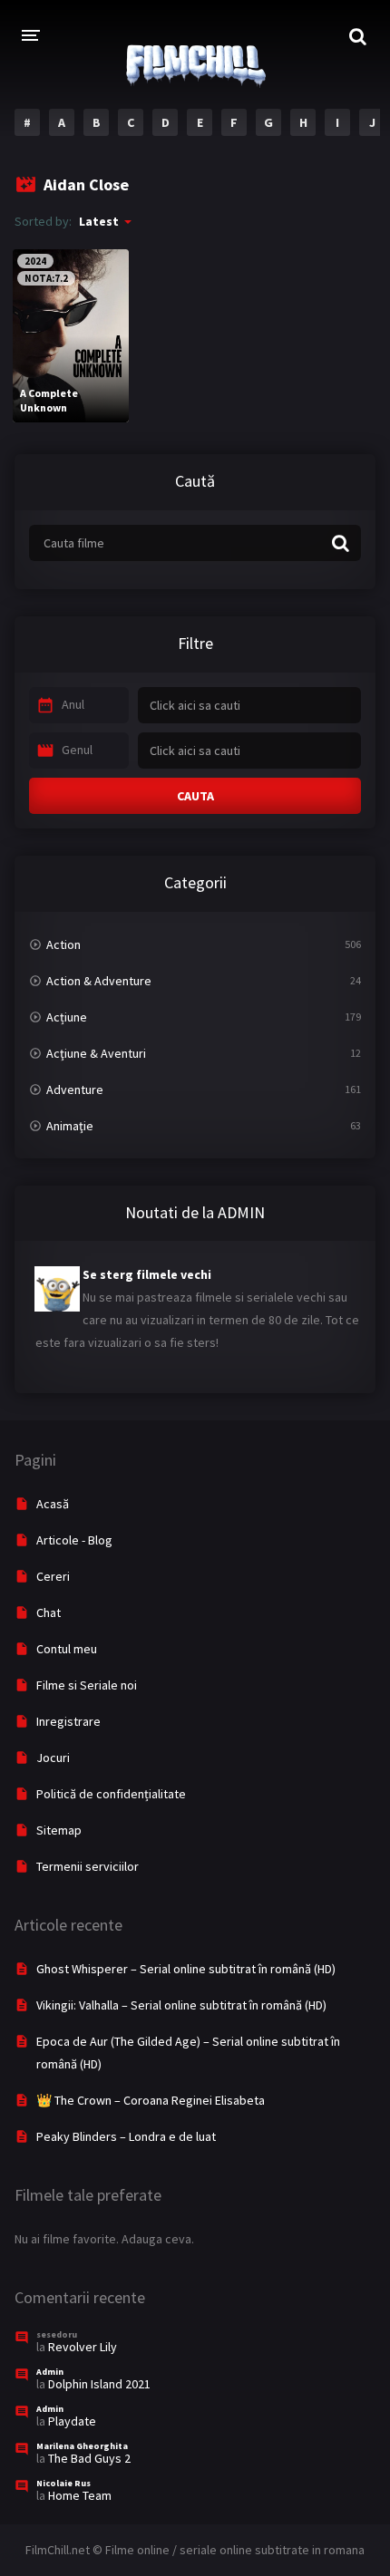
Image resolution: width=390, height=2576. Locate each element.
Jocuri (53, 1758)
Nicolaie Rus (63, 2483)
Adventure (75, 1089)
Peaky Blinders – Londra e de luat (126, 2136)
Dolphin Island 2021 (99, 2384)
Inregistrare (68, 1721)
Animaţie (70, 1126)
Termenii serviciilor (88, 1866)
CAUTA (195, 796)
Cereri (53, 1576)
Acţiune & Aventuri (96, 1053)
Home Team (80, 2495)
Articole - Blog (74, 1540)
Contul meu (67, 1649)
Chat (49, 1612)
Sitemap (59, 1830)
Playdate (72, 2421)
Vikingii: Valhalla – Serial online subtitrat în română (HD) (181, 2005)
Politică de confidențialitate (111, 1794)
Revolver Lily (83, 2347)
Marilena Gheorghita (82, 2446)
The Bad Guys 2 (89, 2458)
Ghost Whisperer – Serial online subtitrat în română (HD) (186, 1969)
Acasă (53, 1504)
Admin (50, 2372)
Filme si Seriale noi (87, 1685)
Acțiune (67, 1017)
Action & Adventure (99, 981)
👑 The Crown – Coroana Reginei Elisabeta (151, 2100)
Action (63, 944)
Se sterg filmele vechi (147, 1274)
